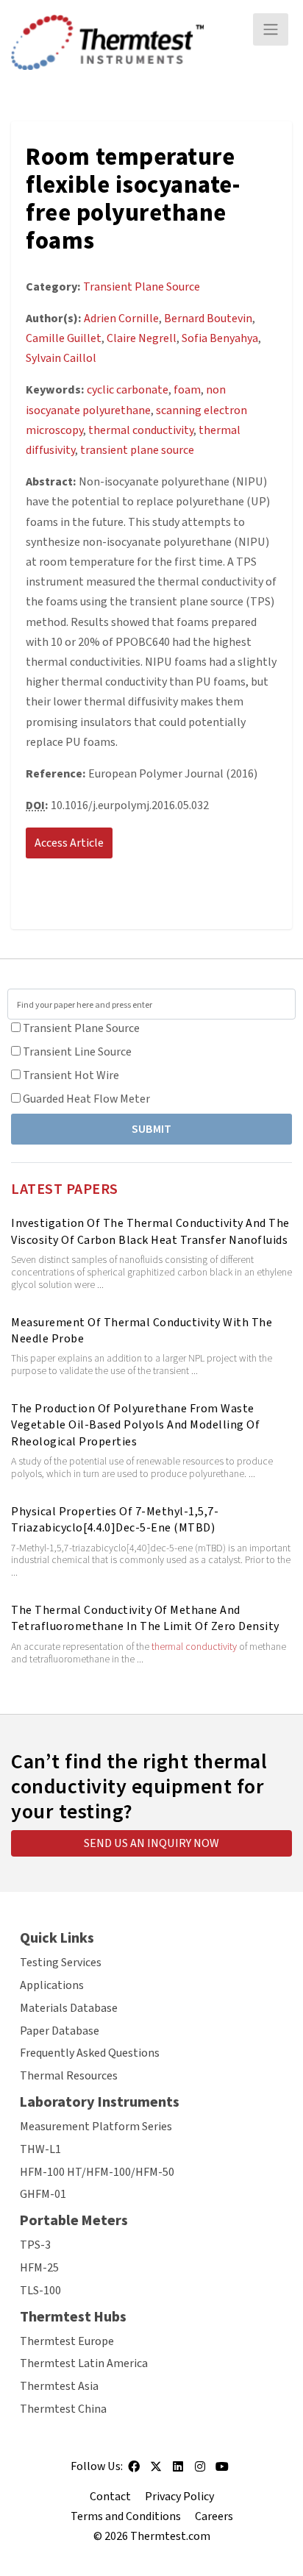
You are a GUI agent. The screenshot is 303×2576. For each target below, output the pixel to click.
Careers (214, 2516)
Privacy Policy (179, 2497)
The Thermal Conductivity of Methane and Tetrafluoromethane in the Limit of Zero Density (145, 1618)
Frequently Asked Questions (90, 2053)
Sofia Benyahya (220, 338)
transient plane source (137, 450)
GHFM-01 (43, 2194)
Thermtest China (63, 2409)
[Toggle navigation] (271, 29)
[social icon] (134, 2472)
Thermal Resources (69, 2076)
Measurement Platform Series (96, 2127)
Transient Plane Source (81, 1028)
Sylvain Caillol (61, 358)
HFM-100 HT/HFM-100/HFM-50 (97, 2172)
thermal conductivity (194, 1647)
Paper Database (60, 2031)
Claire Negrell (142, 338)
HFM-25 (39, 2268)
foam (187, 390)
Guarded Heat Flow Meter (86, 1099)
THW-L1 (40, 2149)
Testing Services (61, 1963)
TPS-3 (35, 2245)
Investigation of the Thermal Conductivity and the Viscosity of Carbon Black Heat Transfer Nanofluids (150, 1231)
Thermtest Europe (67, 2341)
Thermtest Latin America (84, 2363)
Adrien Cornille (121, 319)
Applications (52, 1985)
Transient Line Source (77, 1052)
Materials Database (69, 2008)
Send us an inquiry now (151, 1843)
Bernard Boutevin (208, 319)
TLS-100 (40, 2291)
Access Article (69, 843)
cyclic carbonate (128, 390)
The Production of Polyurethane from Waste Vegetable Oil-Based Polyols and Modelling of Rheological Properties (135, 1425)
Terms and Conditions (126, 2516)
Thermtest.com (170, 2536)
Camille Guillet (64, 338)
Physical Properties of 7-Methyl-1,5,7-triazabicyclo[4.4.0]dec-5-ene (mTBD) (115, 1520)
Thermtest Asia (59, 2386)
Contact (110, 2497)
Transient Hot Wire (71, 1075)
